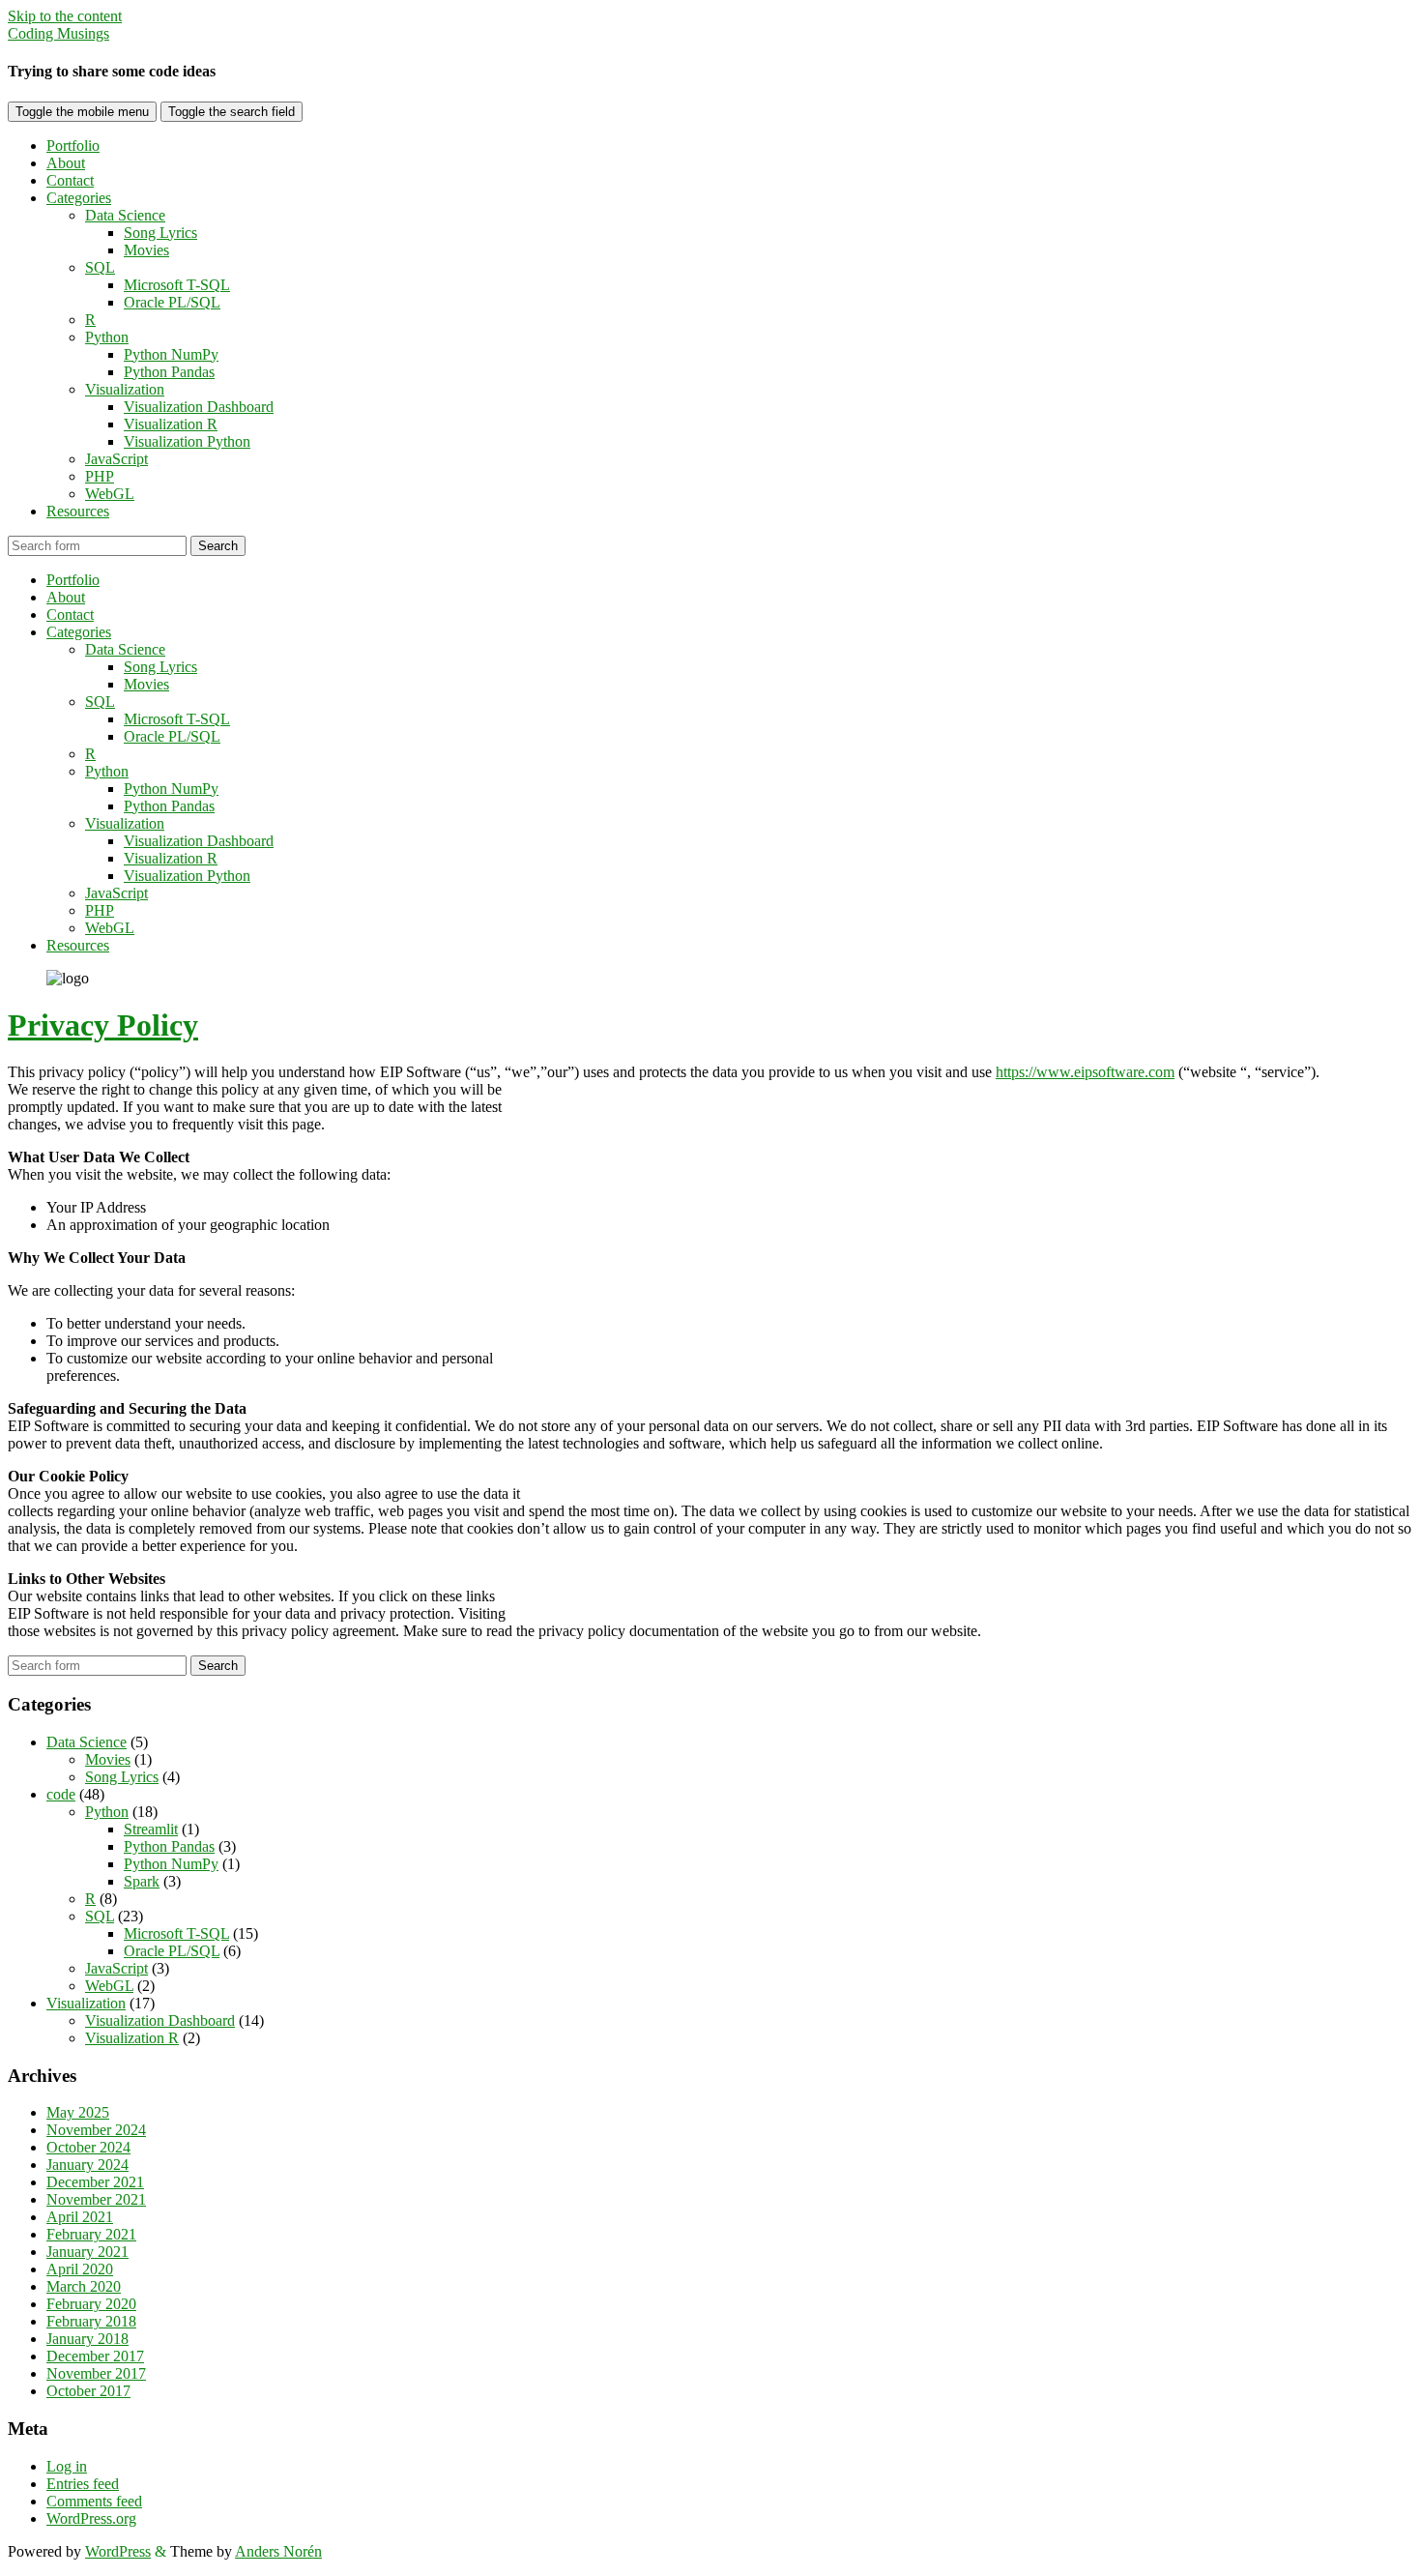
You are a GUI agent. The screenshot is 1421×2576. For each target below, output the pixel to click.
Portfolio (73, 146)
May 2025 (78, 2112)
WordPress (118, 2551)
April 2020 (80, 2269)
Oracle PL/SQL (172, 302)
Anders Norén (278, 2551)
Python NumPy (171, 354)
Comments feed (94, 2501)
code (61, 1794)
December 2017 (95, 2356)
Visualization (125, 389)
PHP (100, 476)
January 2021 (87, 2252)
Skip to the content (65, 16)
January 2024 (87, 2165)
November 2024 (96, 2130)
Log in (67, 2466)
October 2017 (88, 2391)
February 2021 (91, 2234)
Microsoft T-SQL (177, 285)
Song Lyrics (160, 233)
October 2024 (88, 2147)
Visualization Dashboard (199, 407)
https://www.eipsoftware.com (1085, 1072)
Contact (70, 180)
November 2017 (96, 2373)
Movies (146, 250)
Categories (79, 198)
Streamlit (151, 1829)
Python (107, 337)
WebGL (110, 494)
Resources (78, 511)
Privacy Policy (103, 1025)
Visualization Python (187, 441)
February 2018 (91, 2321)
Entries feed (83, 2484)
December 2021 (95, 2182)
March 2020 (84, 2286)
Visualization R (171, 424)
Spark (142, 1881)
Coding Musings (58, 33)
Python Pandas (169, 372)
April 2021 (80, 2217)
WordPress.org (91, 2518)
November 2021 (96, 2199)
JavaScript (116, 459)
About (66, 163)
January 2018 (87, 2339)
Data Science (125, 215)
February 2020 (91, 2304)
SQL (100, 267)
